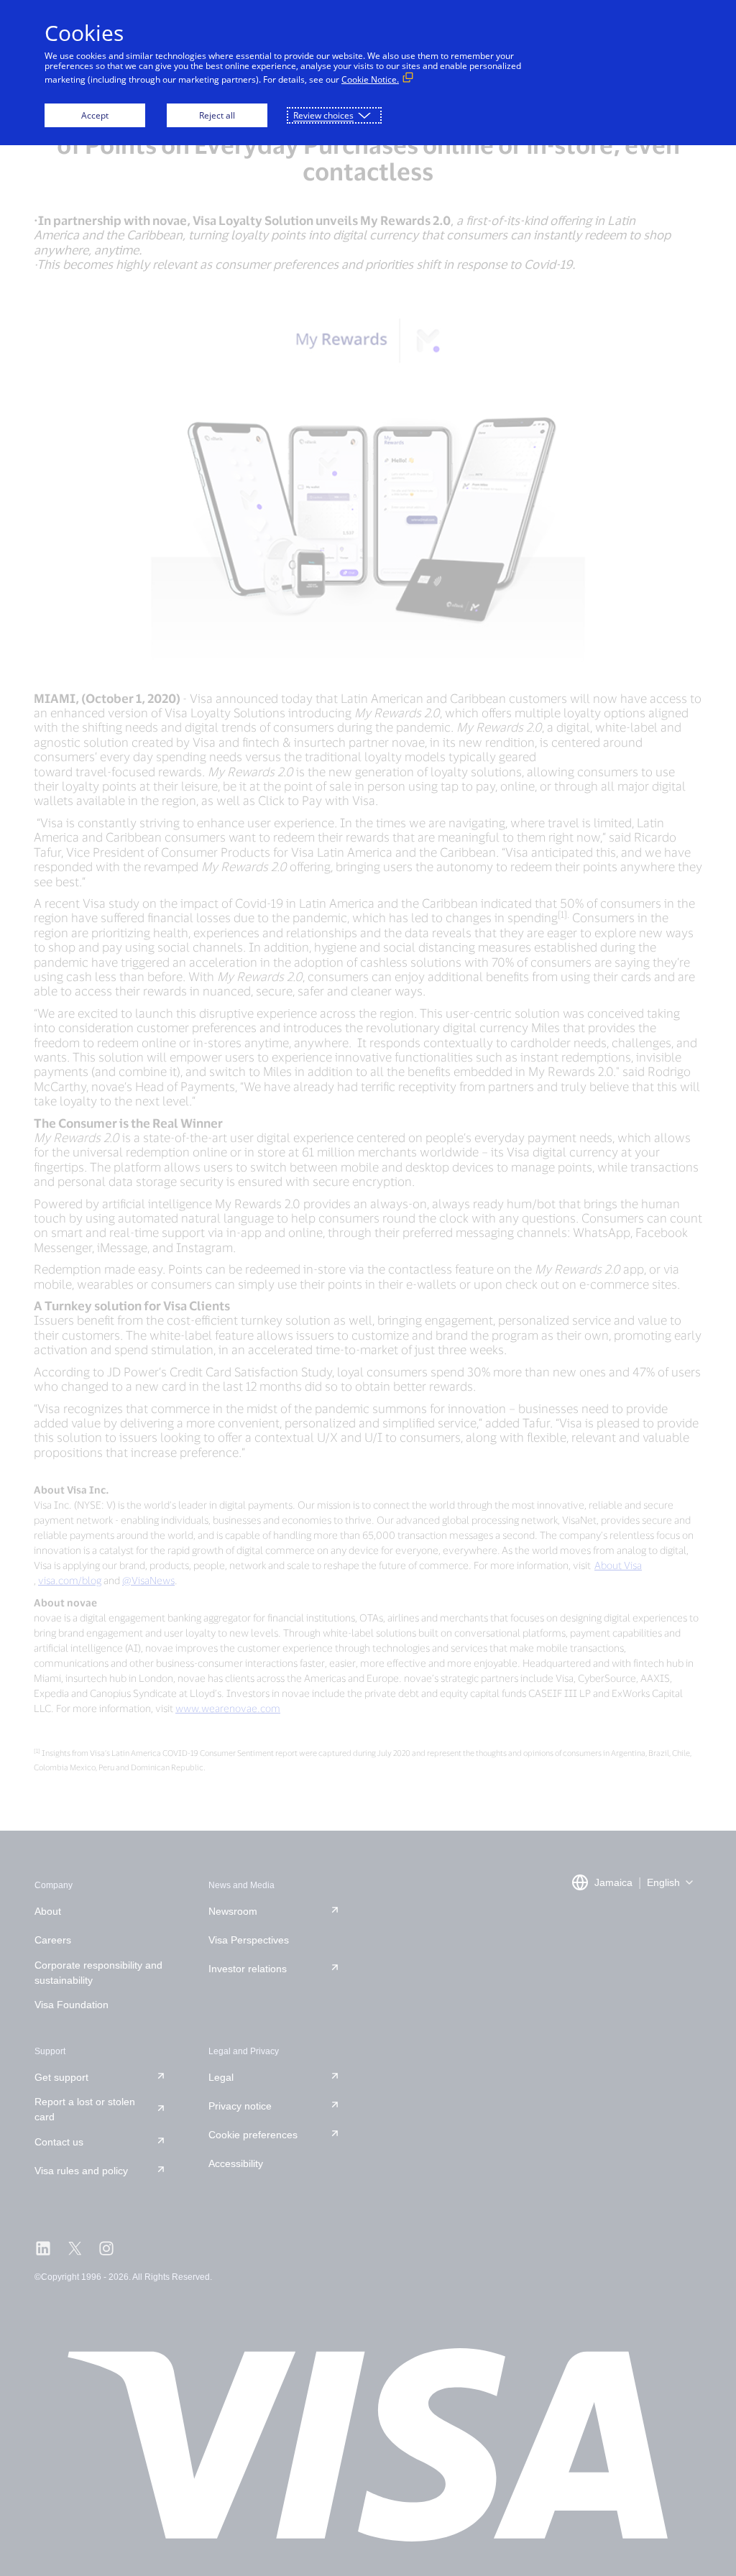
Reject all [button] (217, 115)
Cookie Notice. (370, 79)
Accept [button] (95, 115)
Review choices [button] (323, 115)
